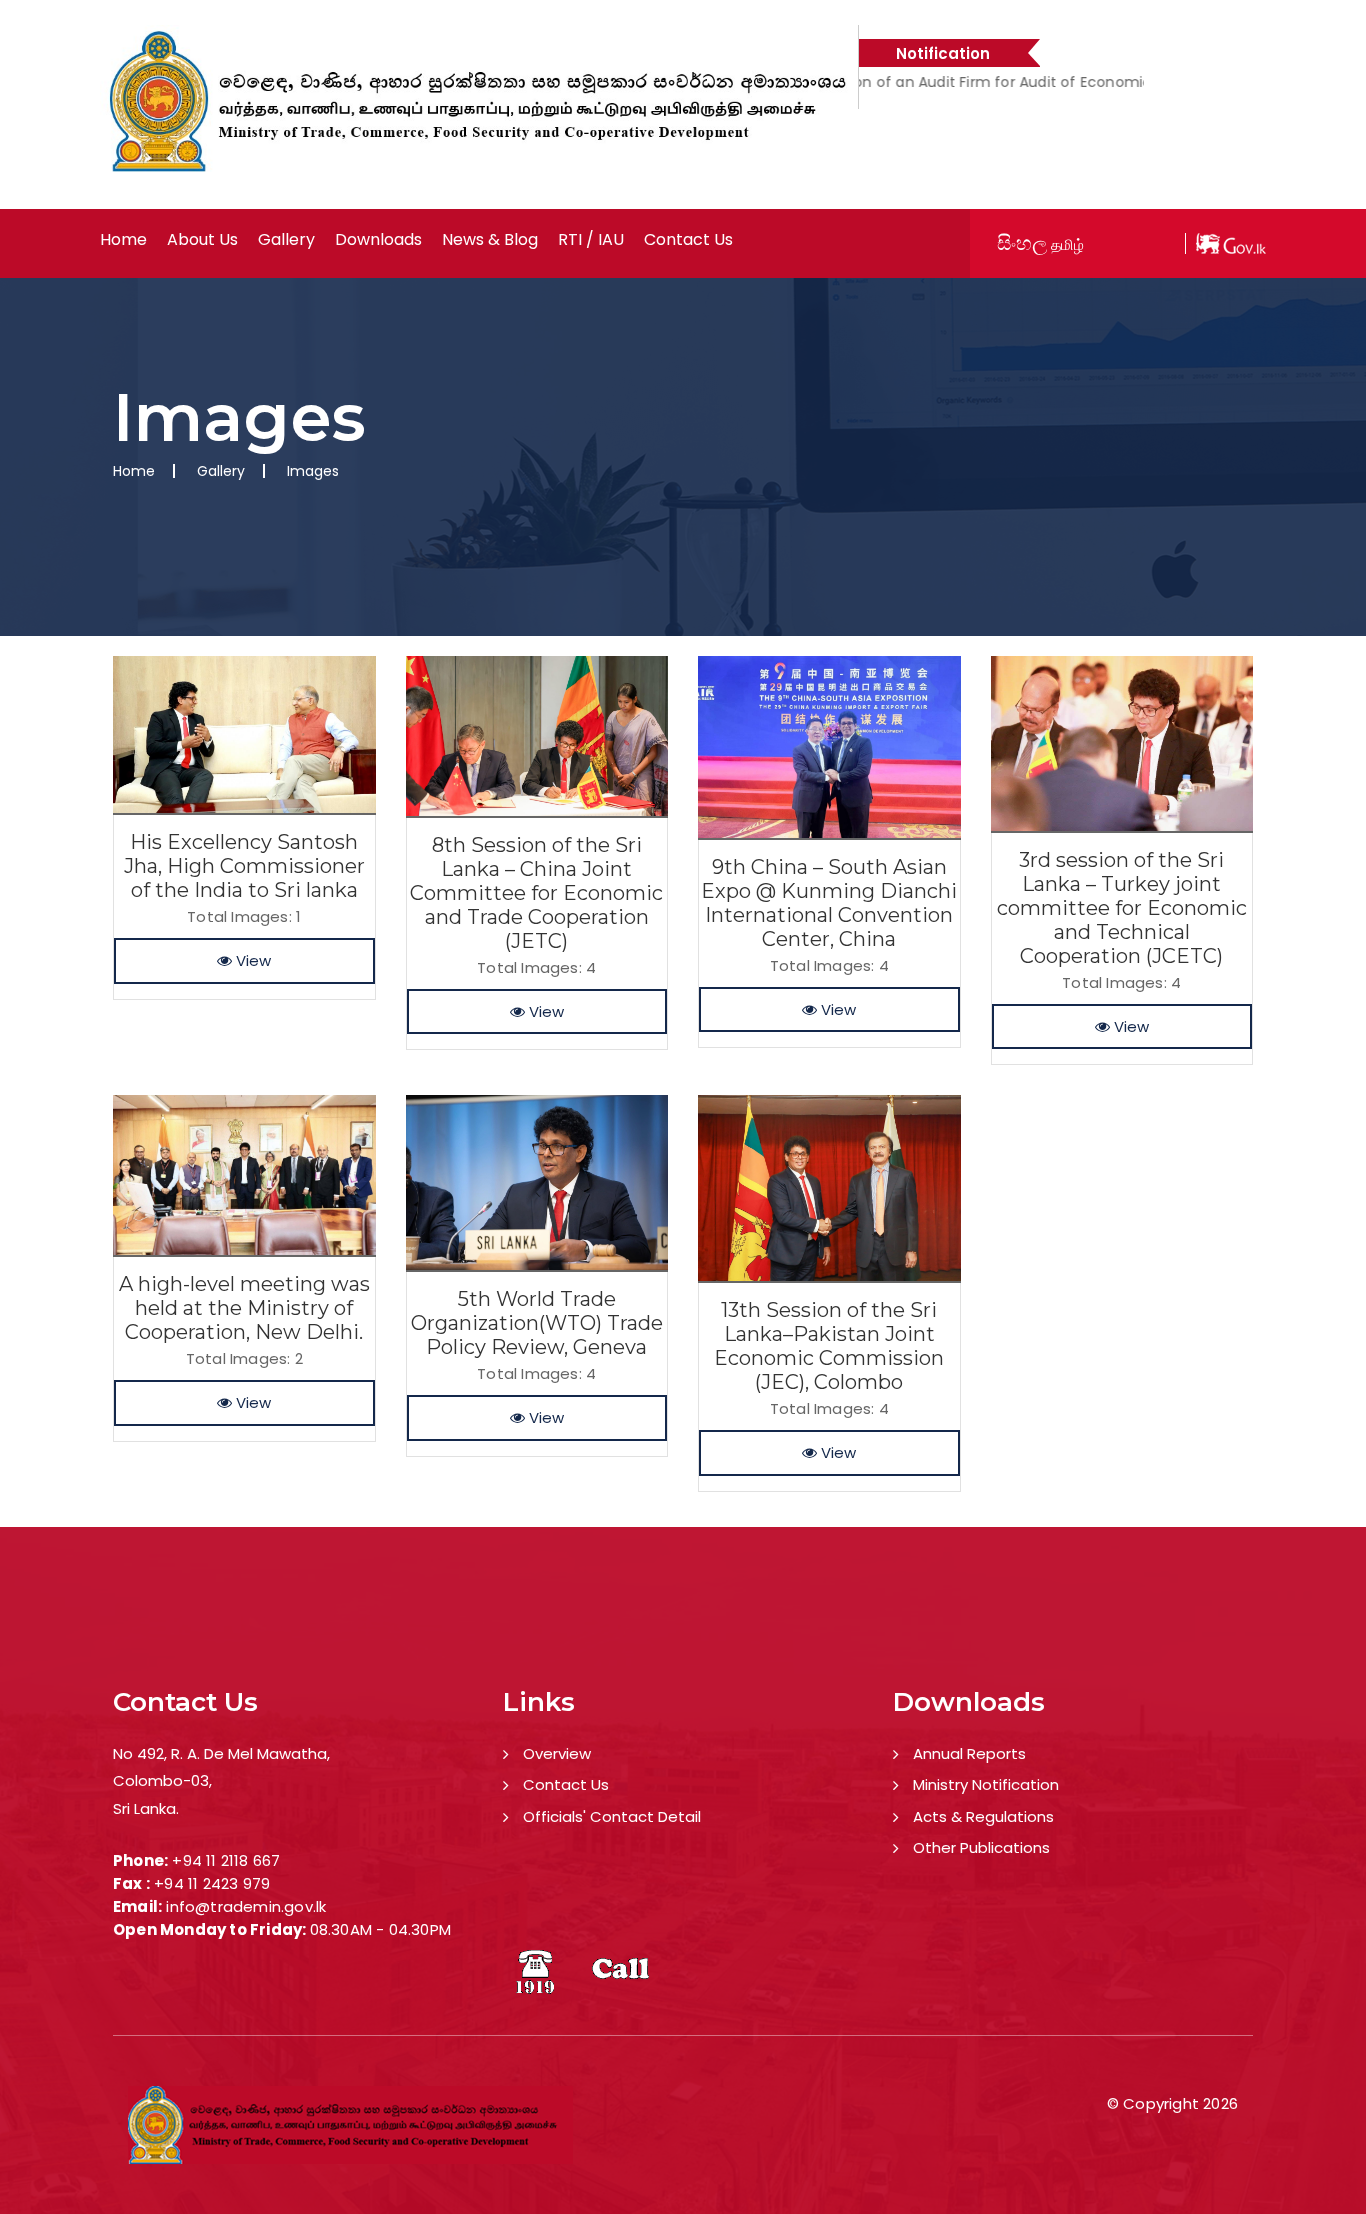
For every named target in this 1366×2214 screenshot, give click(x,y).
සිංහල (1022, 243)
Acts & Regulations (983, 1816)
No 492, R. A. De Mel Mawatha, (221, 1753)
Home (123, 240)
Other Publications (981, 1847)
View (251, 960)
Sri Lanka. (146, 1808)
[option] (1033, 93)
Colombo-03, (162, 1780)
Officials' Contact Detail (612, 1816)
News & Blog (490, 240)
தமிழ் (1067, 244)
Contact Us (566, 1784)
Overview (557, 1753)
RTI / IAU (591, 240)
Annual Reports (969, 1753)
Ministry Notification (986, 1784)
